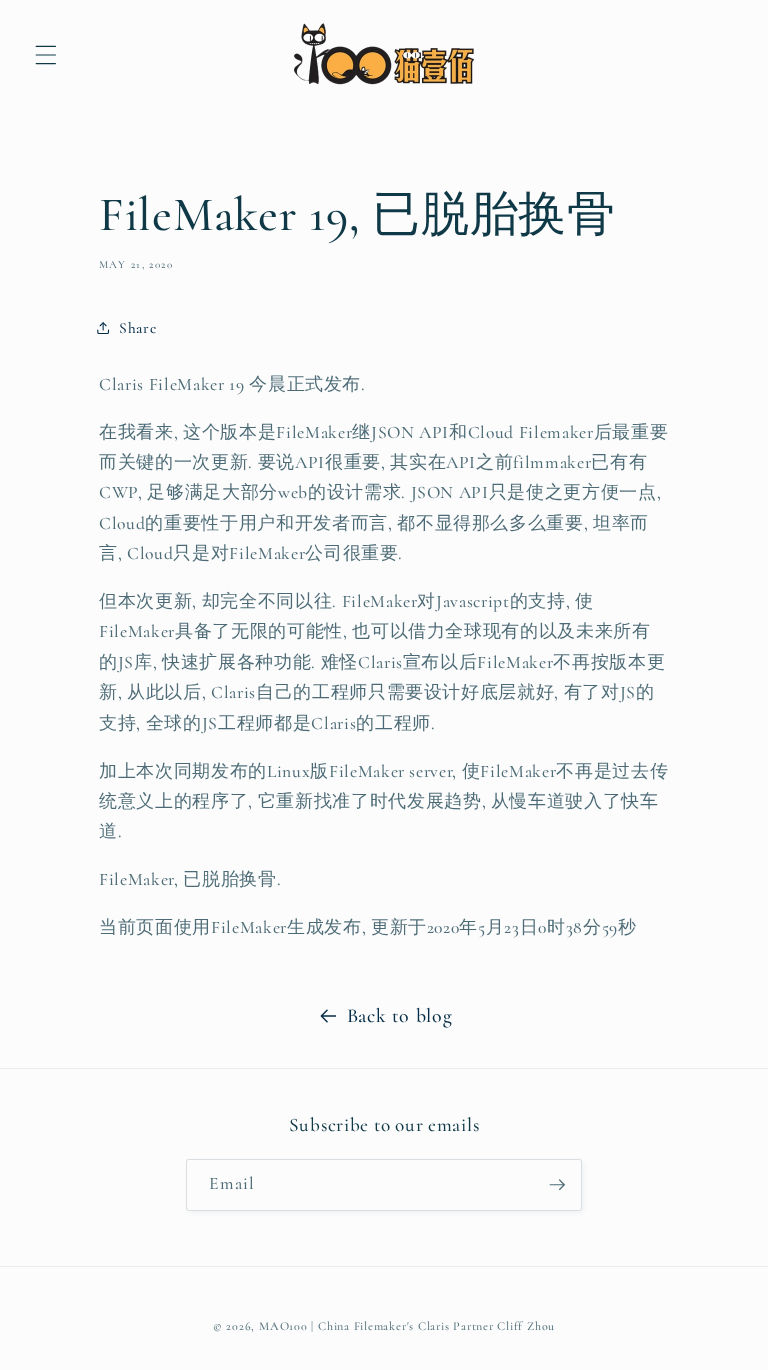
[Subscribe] (557, 1185)
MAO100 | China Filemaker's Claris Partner (376, 1326)
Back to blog (400, 1016)
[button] (46, 55)
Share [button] (137, 328)
